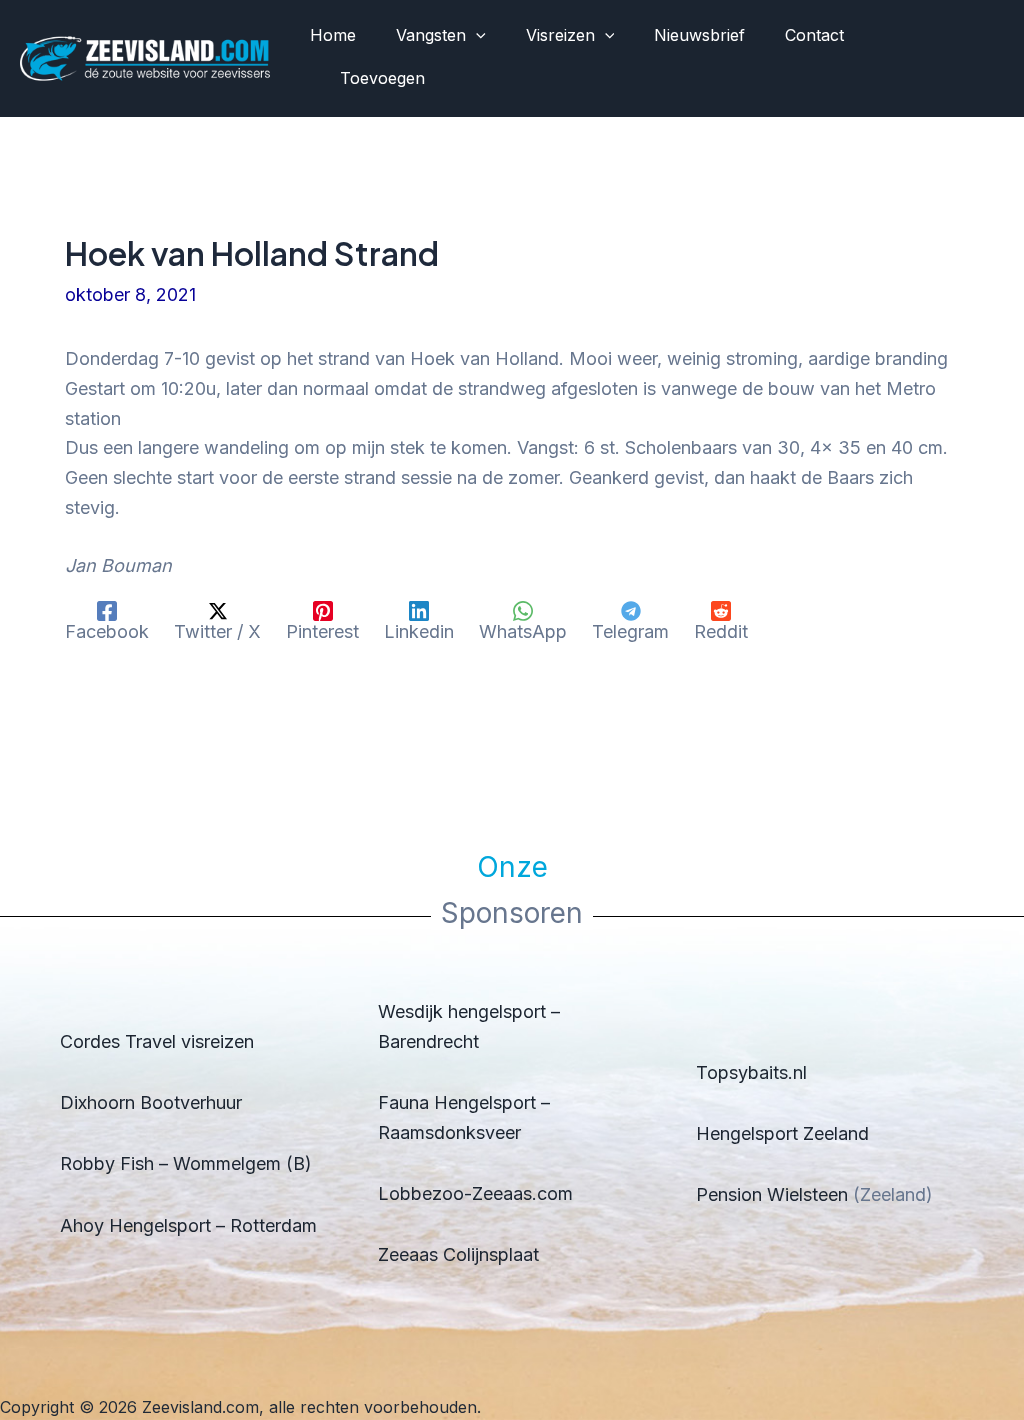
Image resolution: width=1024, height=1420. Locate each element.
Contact (814, 35)
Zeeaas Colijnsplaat (458, 1254)
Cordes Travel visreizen (157, 1041)
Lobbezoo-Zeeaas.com (475, 1193)
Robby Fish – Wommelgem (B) (186, 1163)
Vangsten (431, 35)
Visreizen (560, 35)
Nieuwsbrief (699, 35)
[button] (476, 36)
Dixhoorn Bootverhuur (151, 1102)
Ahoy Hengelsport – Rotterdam (188, 1225)
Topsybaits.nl (751, 1072)
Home (333, 35)
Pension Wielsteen (772, 1194)
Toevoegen (382, 78)
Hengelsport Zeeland (782, 1133)
